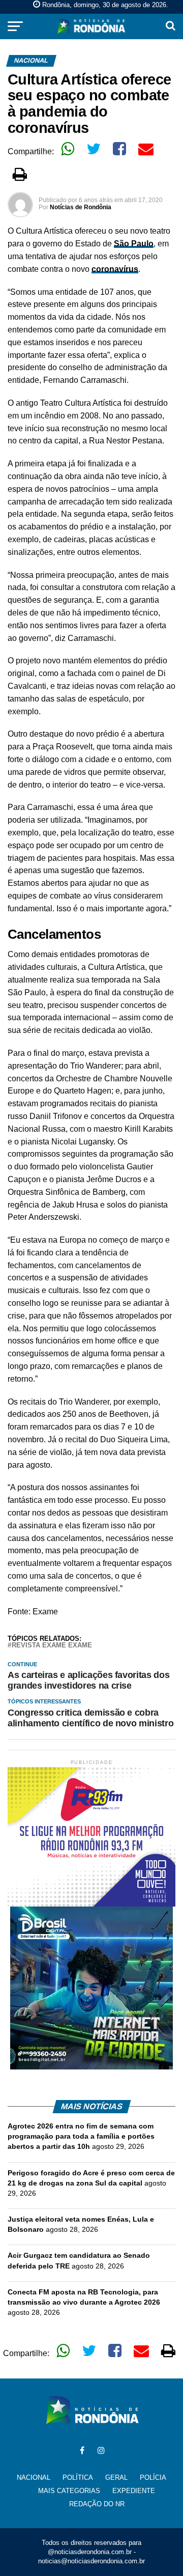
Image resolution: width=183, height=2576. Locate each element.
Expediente (134, 2491)
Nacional (34, 2477)
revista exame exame (52, 1646)
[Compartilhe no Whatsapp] (68, 149)
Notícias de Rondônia (81, 207)
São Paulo (134, 244)
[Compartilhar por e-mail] (146, 149)
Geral (116, 2477)
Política (78, 2477)
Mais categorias (69, 2491)
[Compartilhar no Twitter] (94, 149)
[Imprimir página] (20, 174)
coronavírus (115, 269)
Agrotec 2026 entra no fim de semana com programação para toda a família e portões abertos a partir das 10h (81, 2136)
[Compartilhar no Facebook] (119, 149)
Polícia (153, 2477)
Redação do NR (97, 2504)
